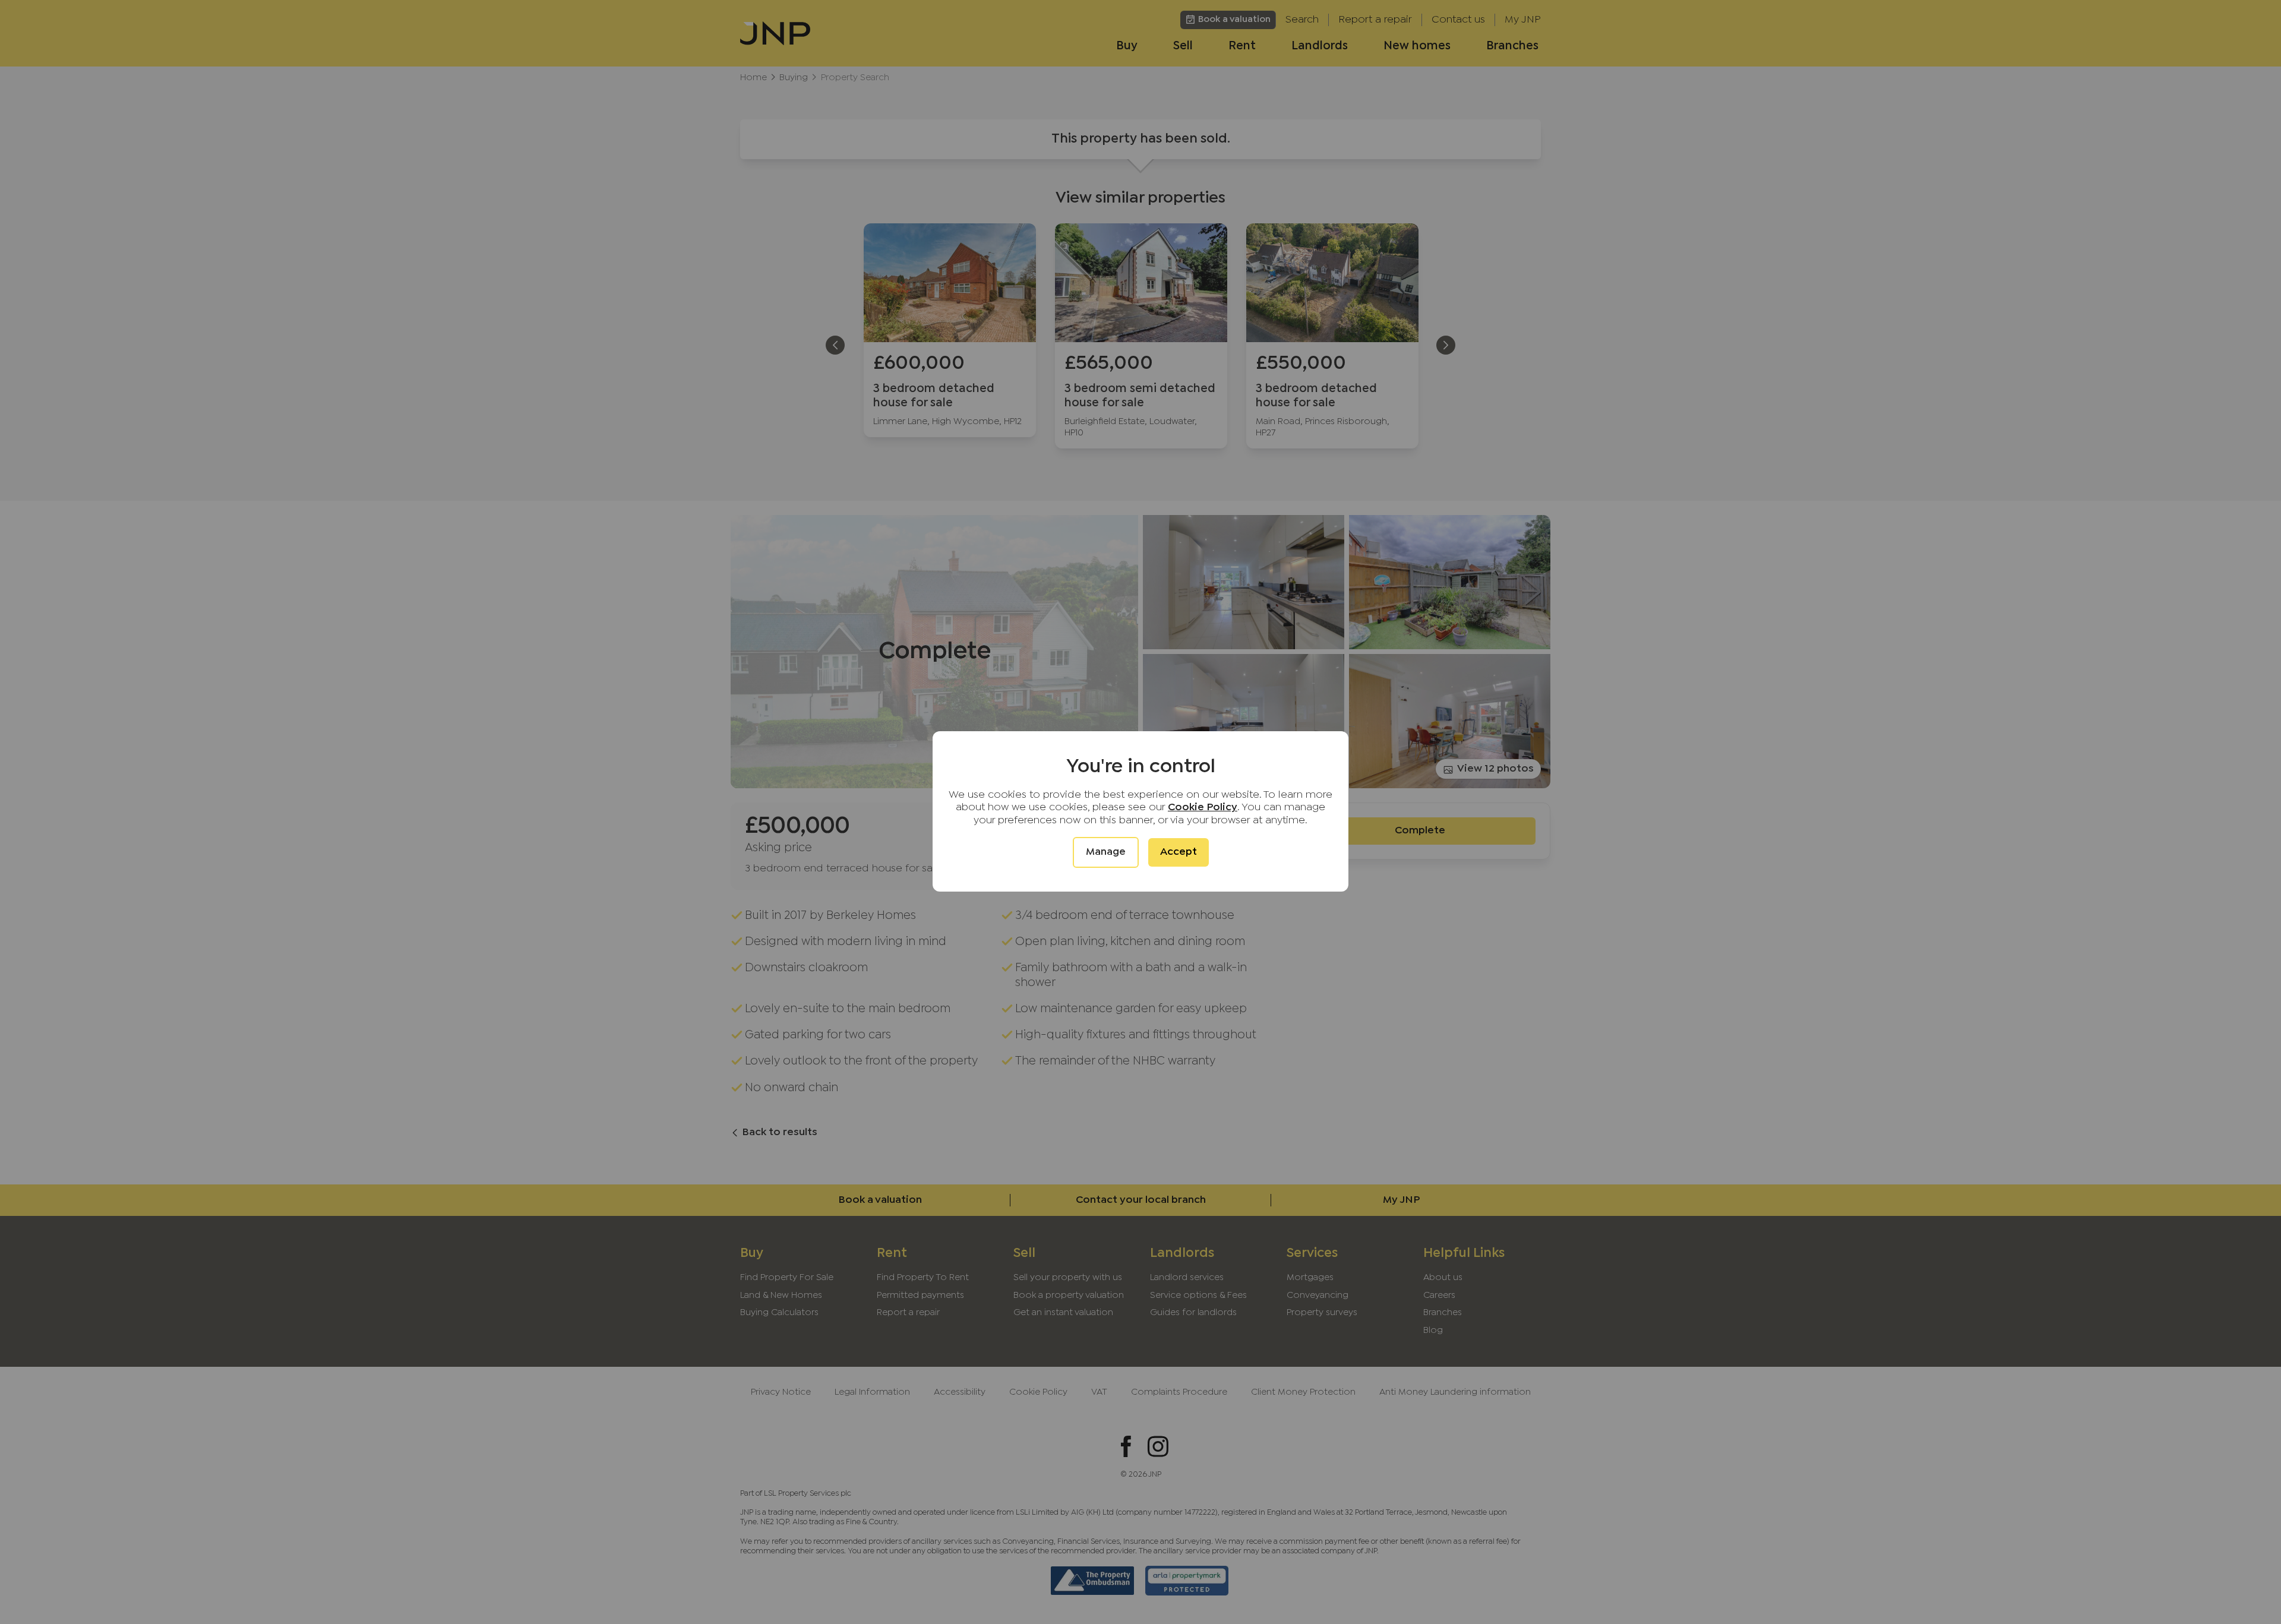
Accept (1179, 852)
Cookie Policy (1203, 808)
